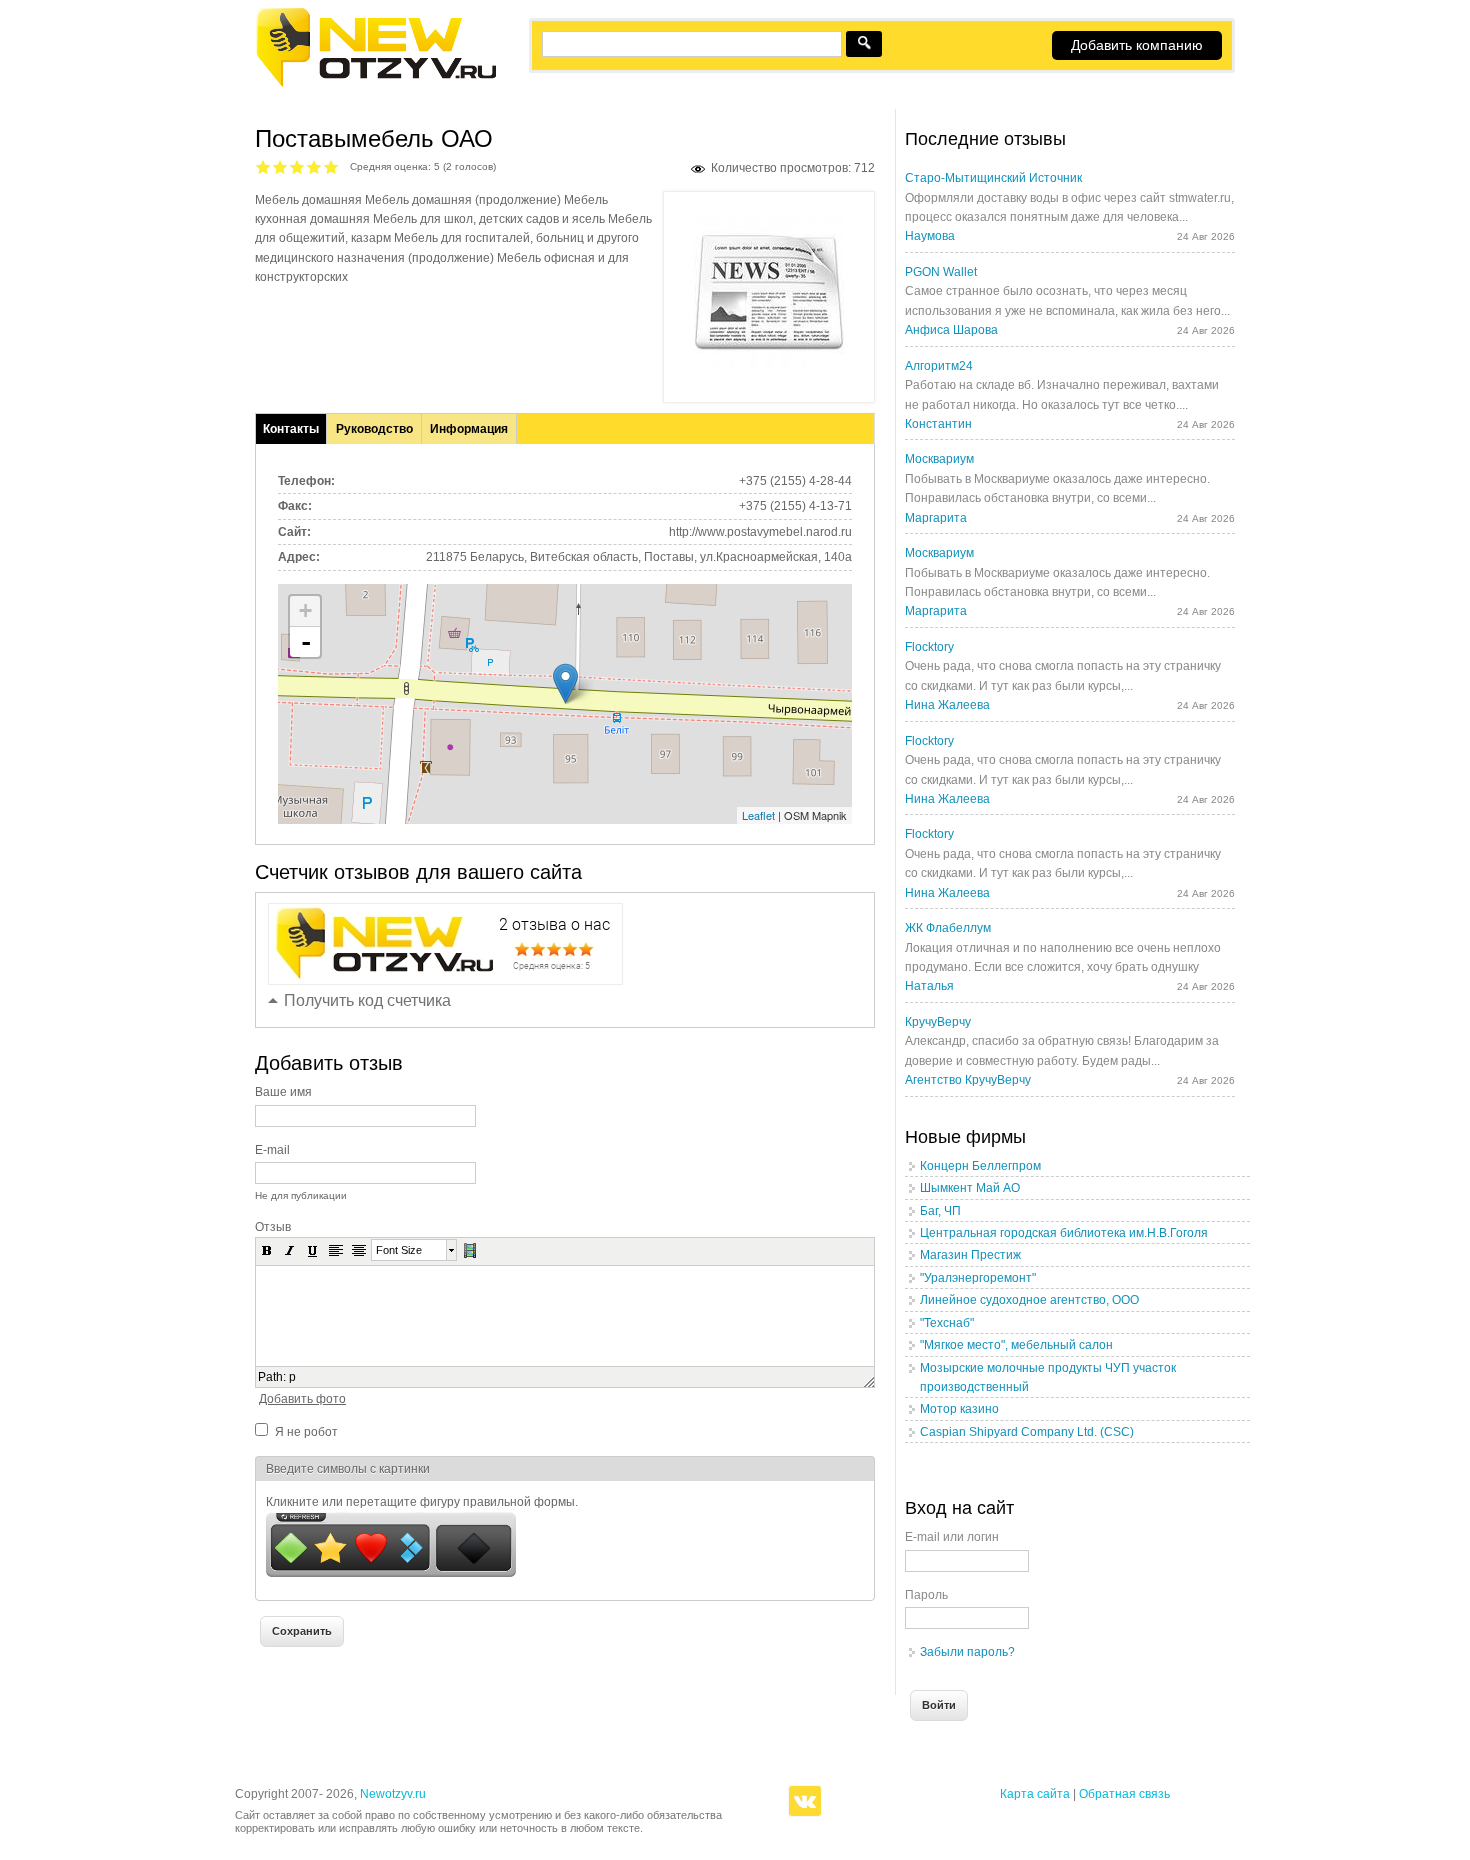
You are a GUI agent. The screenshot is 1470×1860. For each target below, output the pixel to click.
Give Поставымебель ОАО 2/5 (280, 166)
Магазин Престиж (970, 1255)
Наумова (930, 236)
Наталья (929, 986)
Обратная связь (1124, 1794)
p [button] (292, 1377)
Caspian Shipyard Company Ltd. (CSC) (1027, 1432)
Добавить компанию (1137, 45)
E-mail (272, 1150)
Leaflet (758, 815)
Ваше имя (283, 1092)
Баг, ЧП (940, 1211)
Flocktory (929, 647)
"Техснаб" (947, 1323)
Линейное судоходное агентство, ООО (1029, 1300)
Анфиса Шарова (951, 330)
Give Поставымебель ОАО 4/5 (314, 166)
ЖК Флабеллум (948, 928)
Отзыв (273, 1227)
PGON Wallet (941, 272)
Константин (938, 424)
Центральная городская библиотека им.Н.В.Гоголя (1064, 1233)
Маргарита (936, 518)
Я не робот (306, 1432)
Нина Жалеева (947, 705)
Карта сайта (1035, 1794)
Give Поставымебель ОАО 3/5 (297, 166)
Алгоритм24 (939, 366)
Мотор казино (959, 1409)
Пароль (926, 1595)
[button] (267, 1250)
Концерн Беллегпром (980, 1166)
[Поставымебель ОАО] (769, 364)
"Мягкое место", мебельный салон (1016, 1345)
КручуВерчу (938, 1022)
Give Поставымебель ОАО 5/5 (331, 166)
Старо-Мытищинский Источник (993, 178)
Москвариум (939, 459)
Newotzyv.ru (393, 1794)
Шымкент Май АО (970, 1188)
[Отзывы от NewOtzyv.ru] (375, 84)
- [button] (306, 642)
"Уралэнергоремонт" (978, 1278)
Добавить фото (302, 1399)
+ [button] (305, 610)
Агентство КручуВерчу (968, 1080)
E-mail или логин (952, 1537)
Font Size (399, 1250)
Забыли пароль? (967, 1652)
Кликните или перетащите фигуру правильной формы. (422, 1502)
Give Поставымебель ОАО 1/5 (263, 166)
